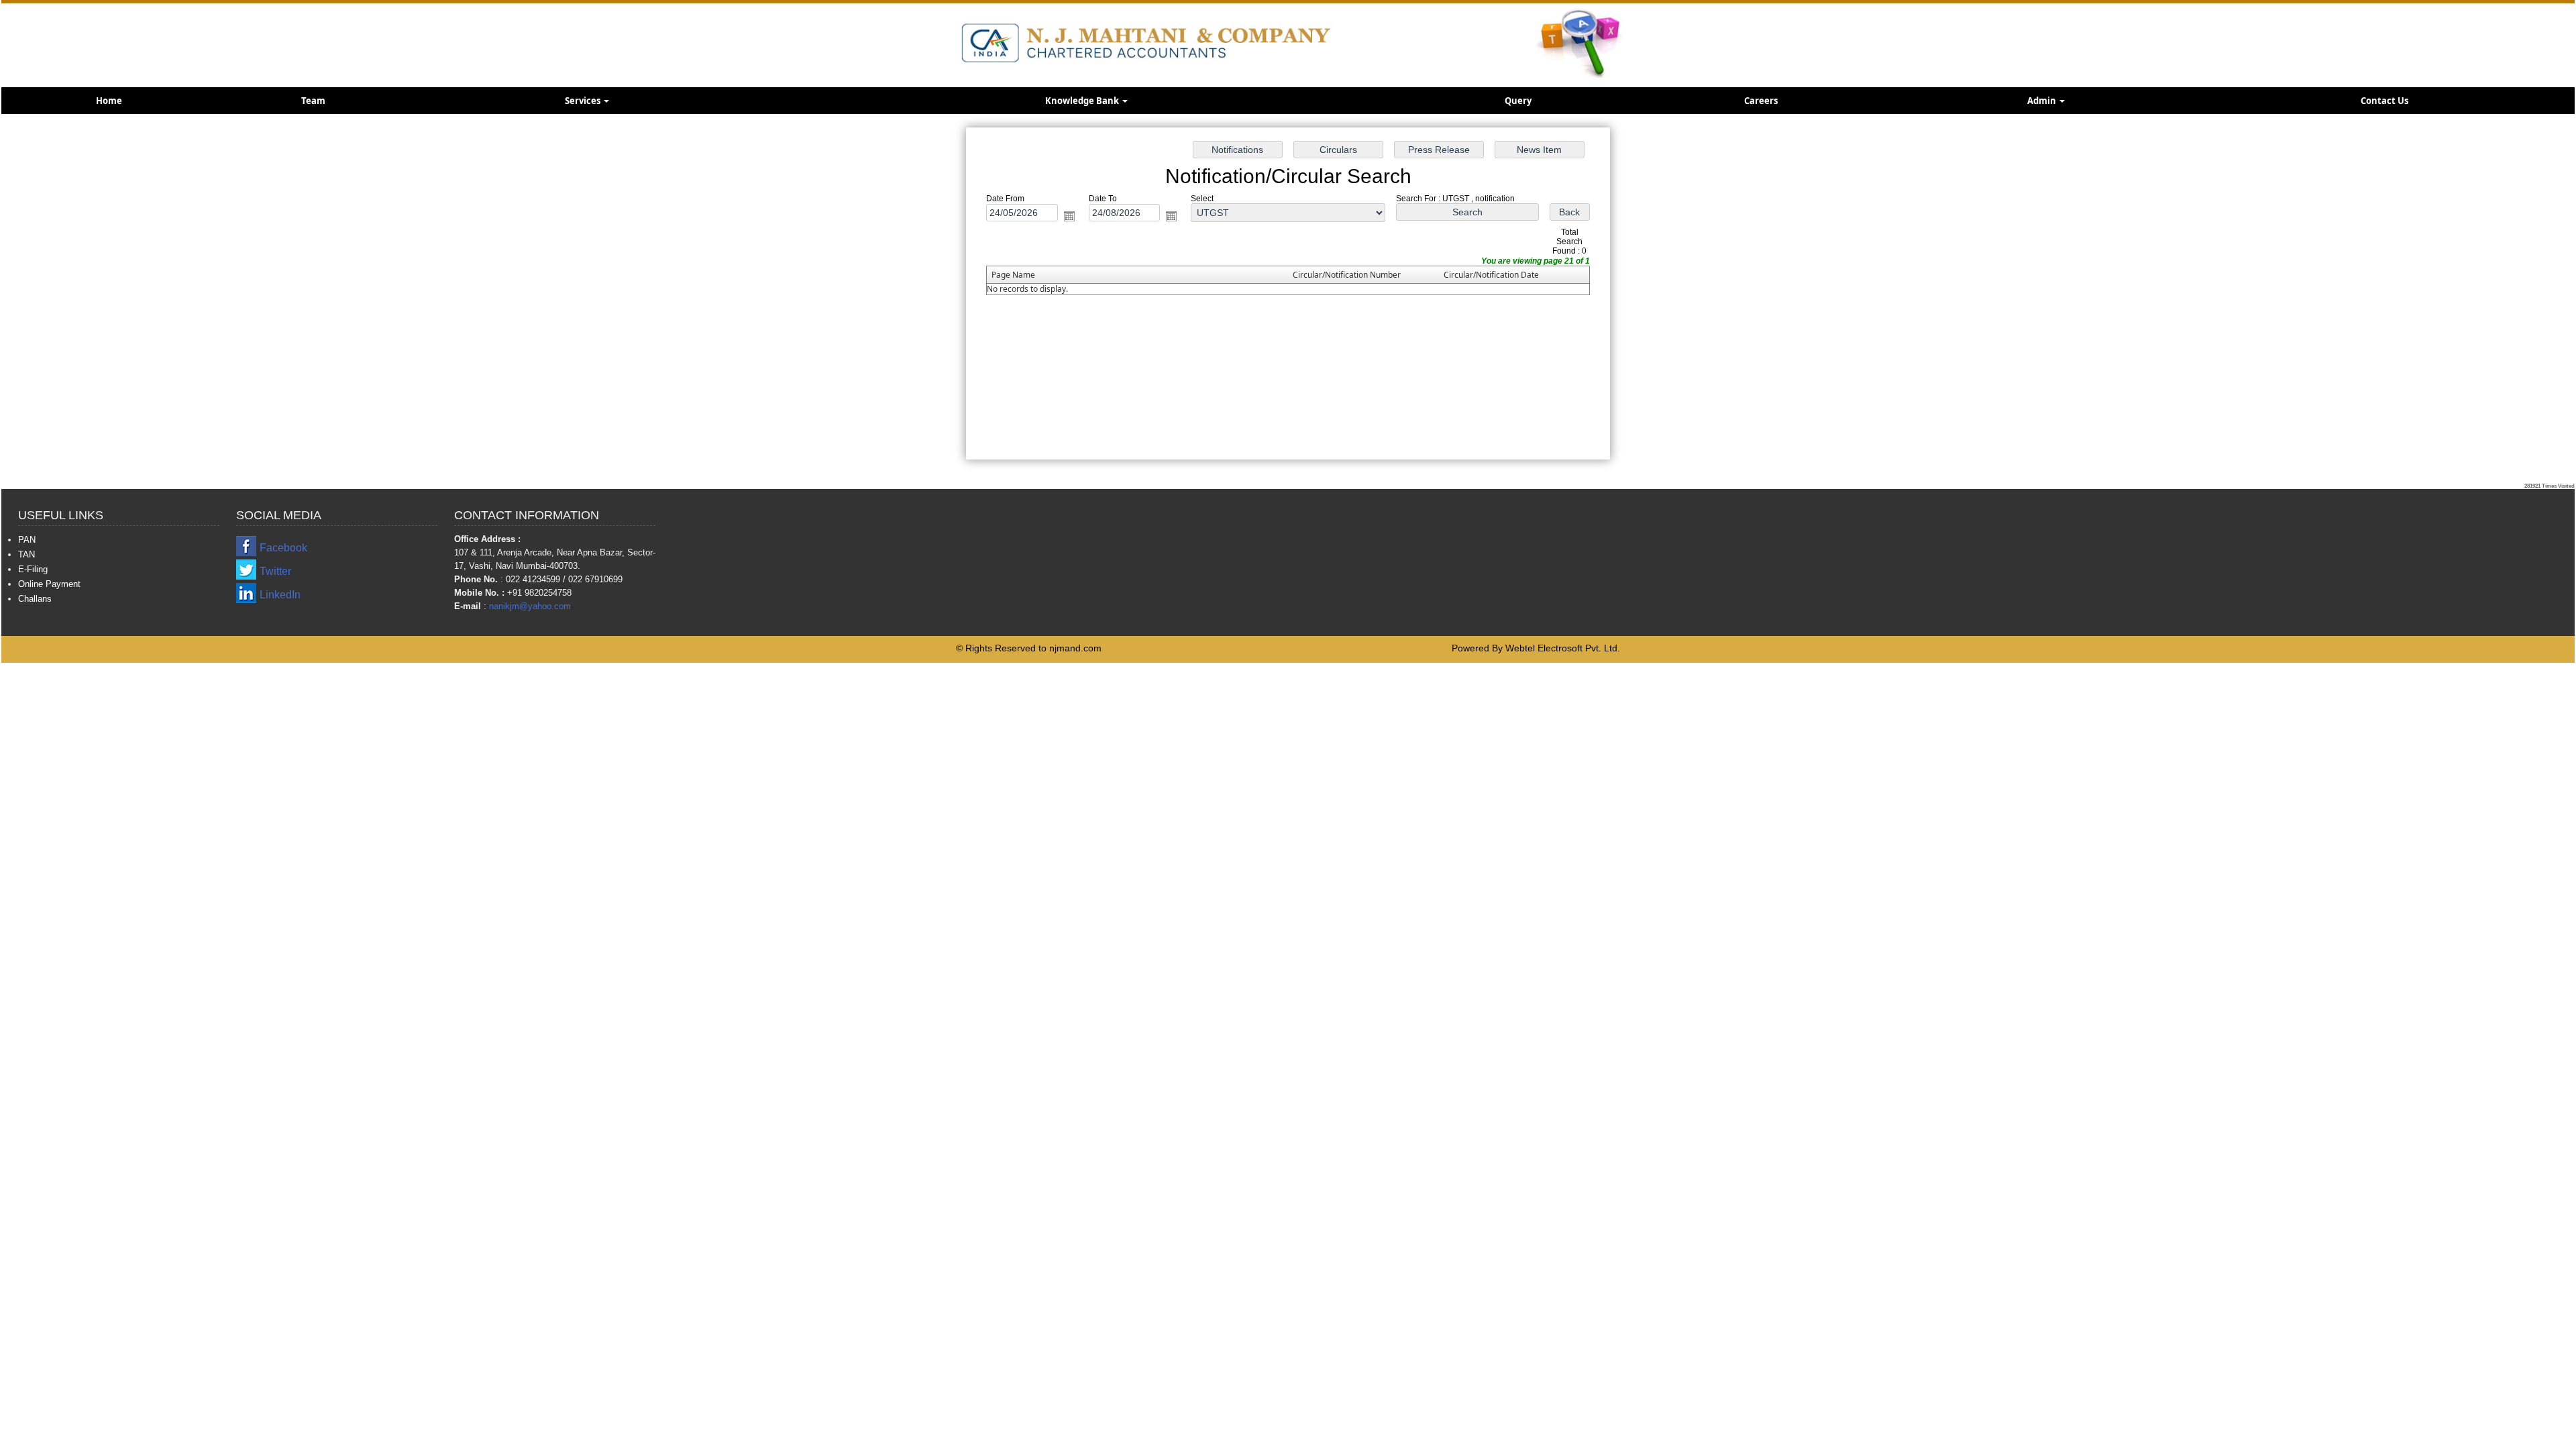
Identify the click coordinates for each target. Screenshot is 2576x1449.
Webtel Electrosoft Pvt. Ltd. (1563, 648)
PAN (27, 540)
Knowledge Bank (1083, 101)
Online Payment (49, 584)
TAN (26, 554)
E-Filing (33, 569)
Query (1518, 101)
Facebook (283, 548)
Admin (2043, 101)
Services (584, 101)
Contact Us (2384, 101)
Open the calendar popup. (1069, 216)
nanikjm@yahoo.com (530, 606)
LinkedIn (280, 595)
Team (313, 101)
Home (109, 101)
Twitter (275, 571)
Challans (35, 599)
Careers (1761, 101)
